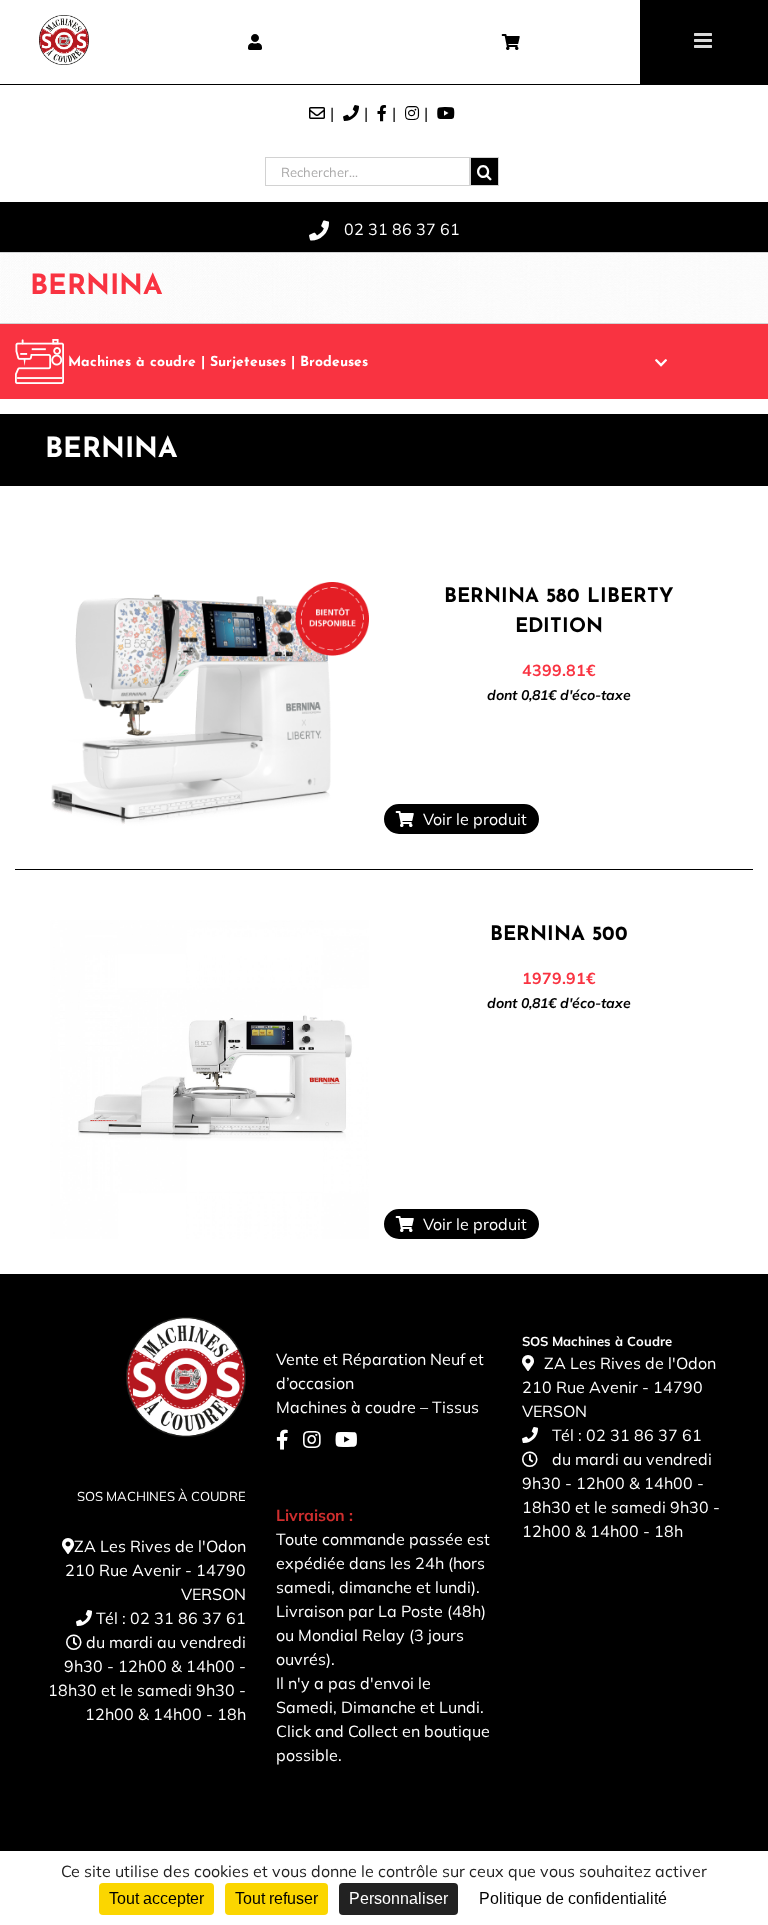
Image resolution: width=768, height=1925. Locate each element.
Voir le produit (471, 819)
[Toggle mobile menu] (704, 40)
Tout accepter (156, 1898)
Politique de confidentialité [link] (573, 1898)
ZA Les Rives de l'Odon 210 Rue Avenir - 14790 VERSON (155, 1570)
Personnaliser (398, 1898)
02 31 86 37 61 (188, 1618)
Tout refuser (276, 1898)
